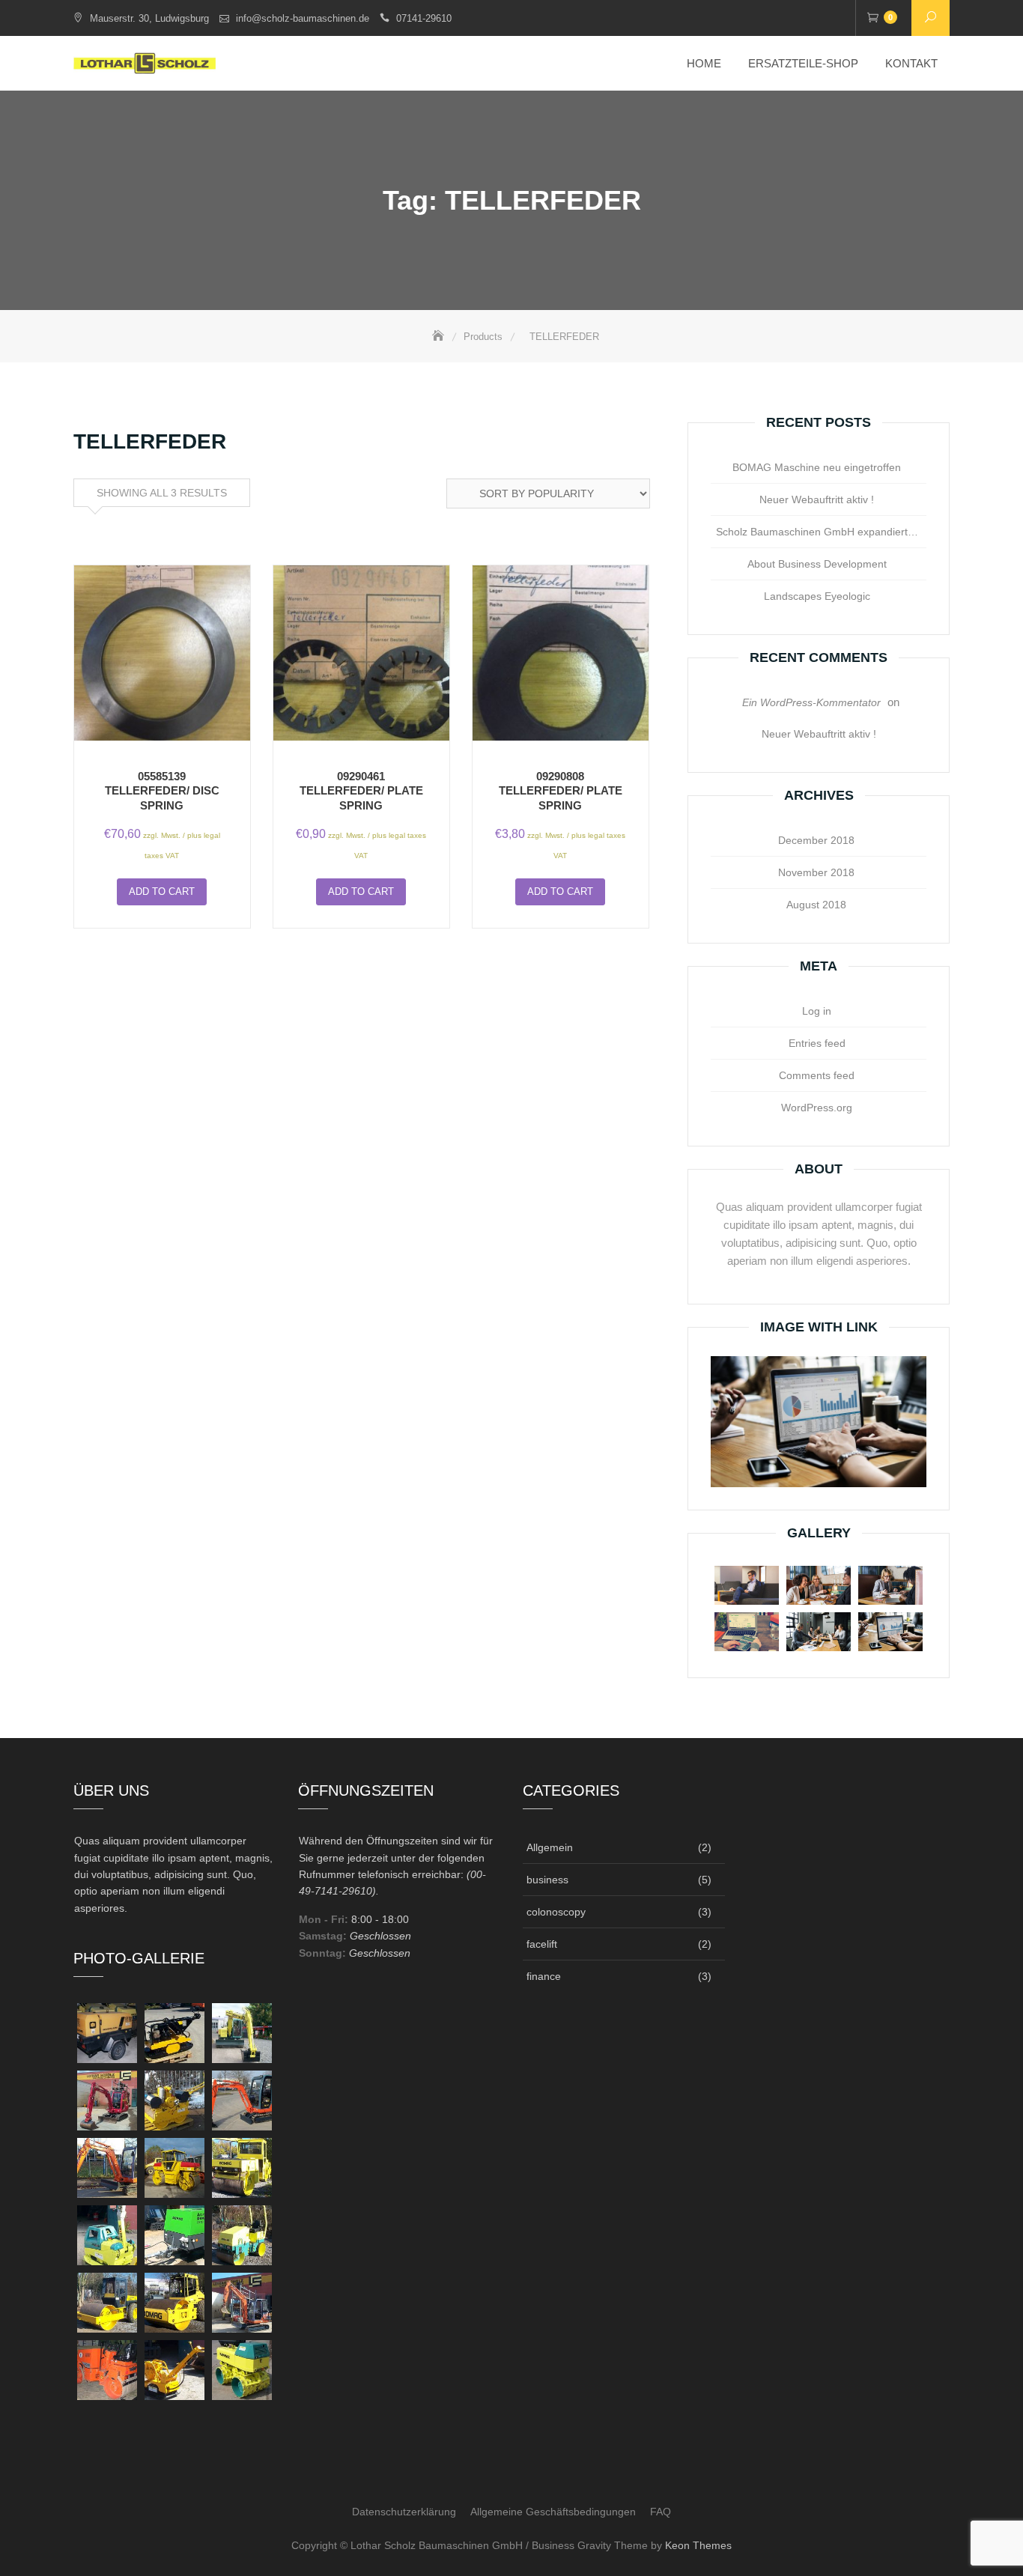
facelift (542, 1944)
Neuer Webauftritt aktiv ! (817, 499)
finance (544, 1976)
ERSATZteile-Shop (803, 63)
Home (704, 63)
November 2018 (816, 872)
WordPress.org (817, 1108)
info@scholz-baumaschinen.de (303, 18)
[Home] (440, 337)
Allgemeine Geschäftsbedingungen (553, 2512)
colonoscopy (556, 1912)
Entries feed (817, 1043)
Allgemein (550, 1847)
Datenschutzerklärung (404, 2512)
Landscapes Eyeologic (817, 596)
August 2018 (816, 905)
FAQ (661, 2512)
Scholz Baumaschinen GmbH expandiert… (817, 532)
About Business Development (817, 564)
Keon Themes (698, 2545)
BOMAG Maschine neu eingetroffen (817, 467)
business (547, 1880)
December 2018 (816, 840)
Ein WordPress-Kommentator (811, 702)
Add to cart (162, 891)
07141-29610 (424, 18)
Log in (817, 1011)
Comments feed (817, 1075)
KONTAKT (911, 63)
